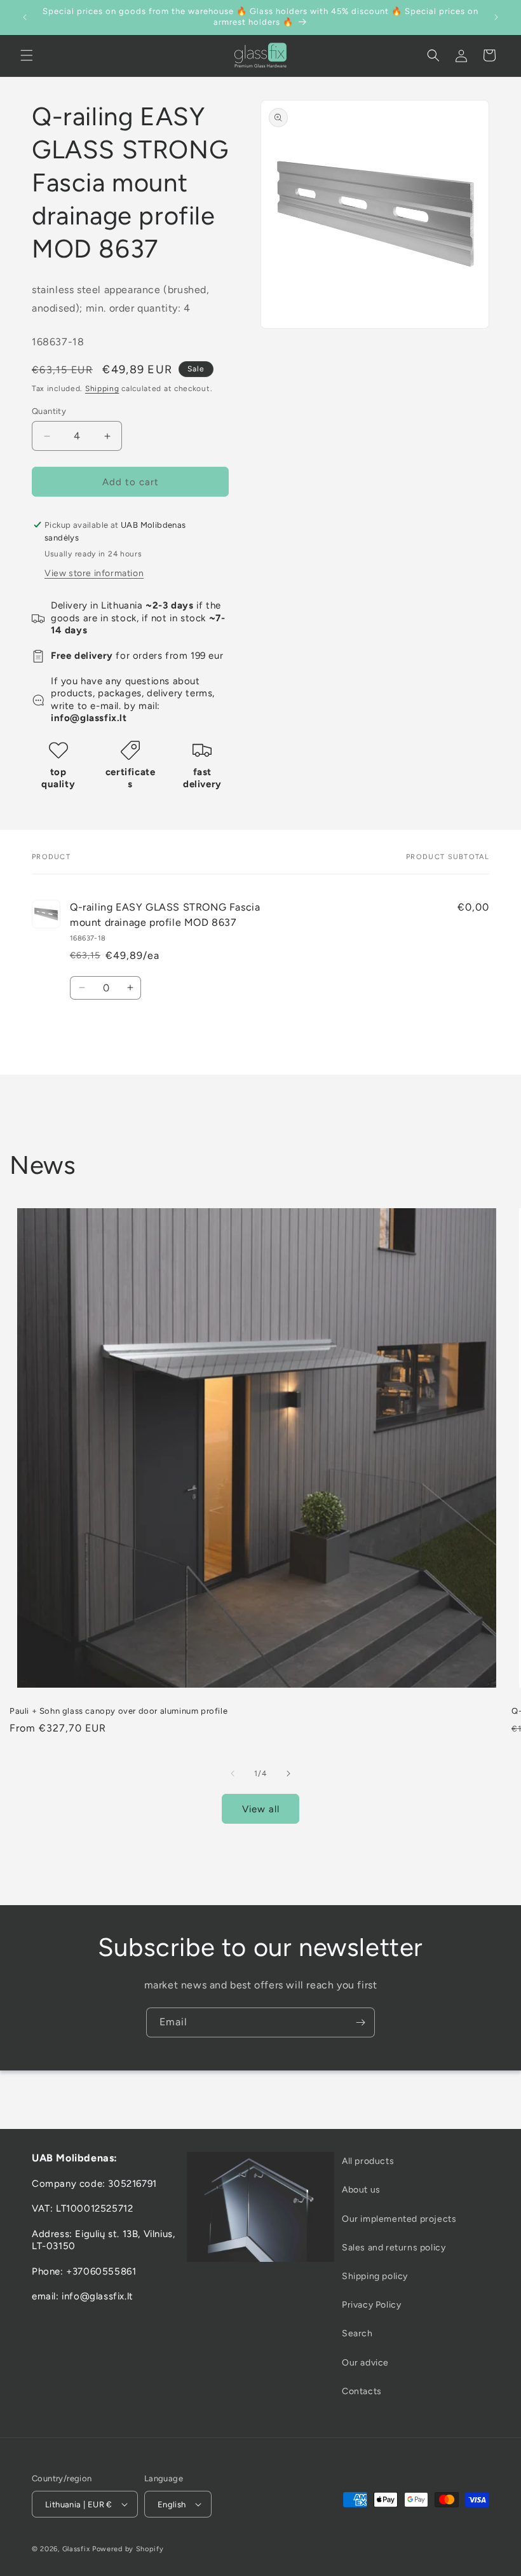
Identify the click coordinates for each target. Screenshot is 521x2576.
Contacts (362, 2391)
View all (261, 1809)
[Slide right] (288, 1774)
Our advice (365, 2363)
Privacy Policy (371, 2305)
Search (357, 2333)
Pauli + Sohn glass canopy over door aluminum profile (118, 1711)
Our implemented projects (399, 2219)
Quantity (49, 411)
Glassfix (76, 2549)
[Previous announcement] (25, 17)
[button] (27, 55)
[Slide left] (233, 1774)
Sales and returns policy (394, 2248)
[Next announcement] (496, 17)
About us (361, 2190)
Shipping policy (375, 2276)
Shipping (102, 389)
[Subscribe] (360, 2022)
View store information (94, 573)
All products (368, 2161)
